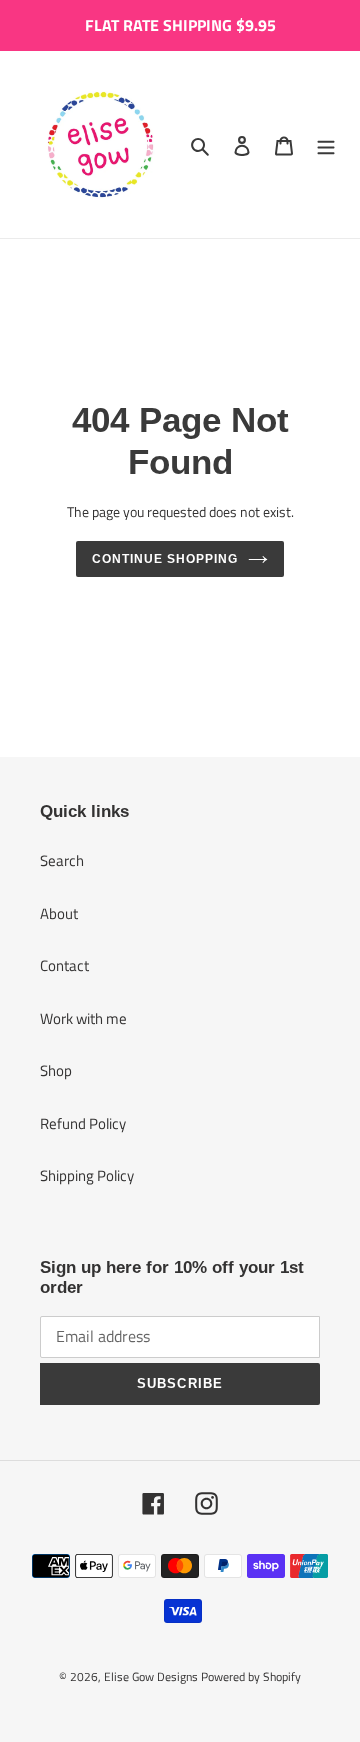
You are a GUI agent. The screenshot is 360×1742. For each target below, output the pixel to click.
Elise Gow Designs (151, 1676)
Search (62, 860)
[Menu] (326, 144)
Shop (56, 1070)
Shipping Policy (87, 1175)
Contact (64, 965)
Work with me (83, 1018)
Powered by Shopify (251, 1676)
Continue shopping (165, 559)
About (59, 913)
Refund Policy (83, 1123)
